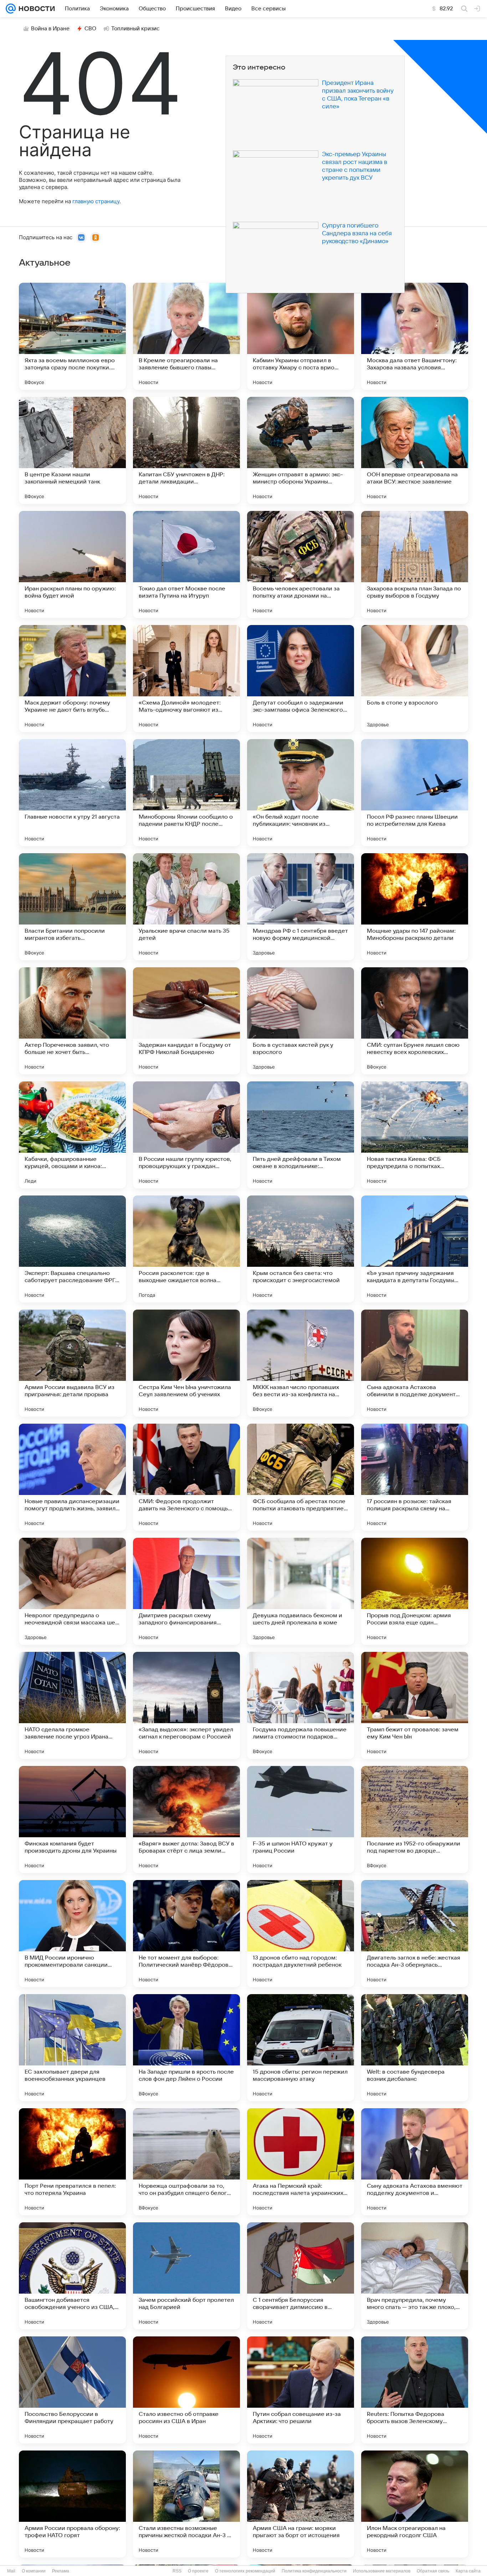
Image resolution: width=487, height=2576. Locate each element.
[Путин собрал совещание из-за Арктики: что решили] (301, 2390)
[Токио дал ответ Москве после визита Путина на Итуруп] (186, 564)
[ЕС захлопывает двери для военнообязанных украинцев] (72, 2048)
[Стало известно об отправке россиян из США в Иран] (186, 2390)
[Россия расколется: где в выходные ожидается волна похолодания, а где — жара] (186, 1249)
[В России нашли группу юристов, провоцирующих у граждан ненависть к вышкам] (186, 1135)
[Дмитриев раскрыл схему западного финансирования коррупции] (186, 1591)
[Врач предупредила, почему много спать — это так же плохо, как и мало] (415, 2276)
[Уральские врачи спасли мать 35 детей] (186, 907)
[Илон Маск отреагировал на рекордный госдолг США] (415, 2504)
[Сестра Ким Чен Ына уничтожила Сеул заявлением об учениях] (186, 1363)
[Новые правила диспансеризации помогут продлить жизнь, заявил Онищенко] (72, 1477)
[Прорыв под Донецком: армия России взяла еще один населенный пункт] (415, 1591)
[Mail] (11, 9)
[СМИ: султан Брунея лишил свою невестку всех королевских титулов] (415, 1021)
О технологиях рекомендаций (245, 2571)
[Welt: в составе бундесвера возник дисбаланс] (415, 2048)
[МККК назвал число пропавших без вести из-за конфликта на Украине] (301, 1363)
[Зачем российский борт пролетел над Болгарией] (186, 2276)
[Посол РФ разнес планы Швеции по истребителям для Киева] (415, 793)
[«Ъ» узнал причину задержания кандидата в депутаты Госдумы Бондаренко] (415, 1249)
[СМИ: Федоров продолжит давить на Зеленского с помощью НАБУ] (186, 1477)
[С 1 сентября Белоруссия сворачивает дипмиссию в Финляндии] (301, 2276)
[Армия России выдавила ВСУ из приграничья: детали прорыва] (72, 1363)
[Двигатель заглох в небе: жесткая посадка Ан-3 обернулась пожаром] (415, 1934)
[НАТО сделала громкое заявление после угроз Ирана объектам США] (72, 1705)
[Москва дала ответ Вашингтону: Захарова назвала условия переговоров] (415, 336)
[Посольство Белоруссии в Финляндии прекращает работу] (72, 2390)
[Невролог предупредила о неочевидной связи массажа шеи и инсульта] (72, 1591)
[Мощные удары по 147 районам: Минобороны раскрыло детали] (415, 907)
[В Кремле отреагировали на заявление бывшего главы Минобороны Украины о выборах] (186, 336)
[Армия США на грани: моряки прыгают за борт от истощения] (301, 2504)
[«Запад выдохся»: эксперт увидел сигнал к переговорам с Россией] (186, 1705)
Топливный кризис (135, 29)
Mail (11, 2571)
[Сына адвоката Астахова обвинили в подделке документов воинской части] (415, 1363)
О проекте (198, 2571)
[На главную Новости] (35, 9)
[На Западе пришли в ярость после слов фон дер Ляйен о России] (186, 2048)
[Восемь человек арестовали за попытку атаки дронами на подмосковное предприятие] (301, 564)
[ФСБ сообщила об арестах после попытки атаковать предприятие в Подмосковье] (301, 1477)
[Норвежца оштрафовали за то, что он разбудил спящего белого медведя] (186, 2162)
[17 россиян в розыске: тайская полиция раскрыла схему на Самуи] (415, 1477)
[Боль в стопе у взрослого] (415, 678)
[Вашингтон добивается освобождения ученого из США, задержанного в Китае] (72, 2276)
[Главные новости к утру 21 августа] (72, 793)
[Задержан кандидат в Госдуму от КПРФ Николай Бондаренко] (186, 1021)
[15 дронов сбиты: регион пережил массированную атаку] (301, 2048)
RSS (177, 2571)
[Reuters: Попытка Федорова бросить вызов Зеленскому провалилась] (415, 2390)
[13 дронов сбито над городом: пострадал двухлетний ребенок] (301, 1934)
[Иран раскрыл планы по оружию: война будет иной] (72, 564)
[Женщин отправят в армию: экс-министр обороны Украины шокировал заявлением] (301, 450)
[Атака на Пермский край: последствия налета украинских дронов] (301, 2162)
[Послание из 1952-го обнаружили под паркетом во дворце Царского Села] (415, 1819)
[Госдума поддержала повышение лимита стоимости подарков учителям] (301, 1705)
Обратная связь (433, 2571)
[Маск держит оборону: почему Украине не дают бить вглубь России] (72, 678)
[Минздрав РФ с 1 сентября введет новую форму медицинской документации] (301, 907)
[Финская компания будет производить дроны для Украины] (72, 1819)
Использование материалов (382, 2571)
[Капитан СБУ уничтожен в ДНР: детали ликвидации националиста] (186, 450)
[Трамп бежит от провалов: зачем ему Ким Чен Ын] (415, 1705)
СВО (90, 29)
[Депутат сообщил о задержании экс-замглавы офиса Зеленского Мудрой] (301, 678)
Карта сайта (468, 2571)
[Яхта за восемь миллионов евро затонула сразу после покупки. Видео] (72, 336)
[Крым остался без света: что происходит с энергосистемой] (301, 1249)
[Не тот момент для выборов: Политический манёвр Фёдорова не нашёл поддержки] (186, 1934)
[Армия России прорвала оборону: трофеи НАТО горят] (72, 2504)
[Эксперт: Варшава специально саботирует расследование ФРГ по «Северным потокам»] (72, 1249)
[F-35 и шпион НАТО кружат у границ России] (301, 1819)
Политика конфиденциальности (314, 2571)
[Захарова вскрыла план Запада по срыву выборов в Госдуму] (415, 564)
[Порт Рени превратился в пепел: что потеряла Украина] (72, 2162)
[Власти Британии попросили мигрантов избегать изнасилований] (72, 907)
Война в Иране (50, 29)
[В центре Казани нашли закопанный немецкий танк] (72, 450)
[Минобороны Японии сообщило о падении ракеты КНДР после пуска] (186, 793)
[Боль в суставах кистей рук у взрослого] (301, 1021)
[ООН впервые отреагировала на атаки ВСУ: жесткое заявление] (415, 450)
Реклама (61, 2571)
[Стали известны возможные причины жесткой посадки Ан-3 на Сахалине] (186, 2504)
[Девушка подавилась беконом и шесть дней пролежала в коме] (301, 1591)
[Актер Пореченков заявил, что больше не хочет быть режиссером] (72, 1021)
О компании (34, 2571)
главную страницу (96, 201)
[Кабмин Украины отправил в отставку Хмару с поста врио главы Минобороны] (301, 336)
